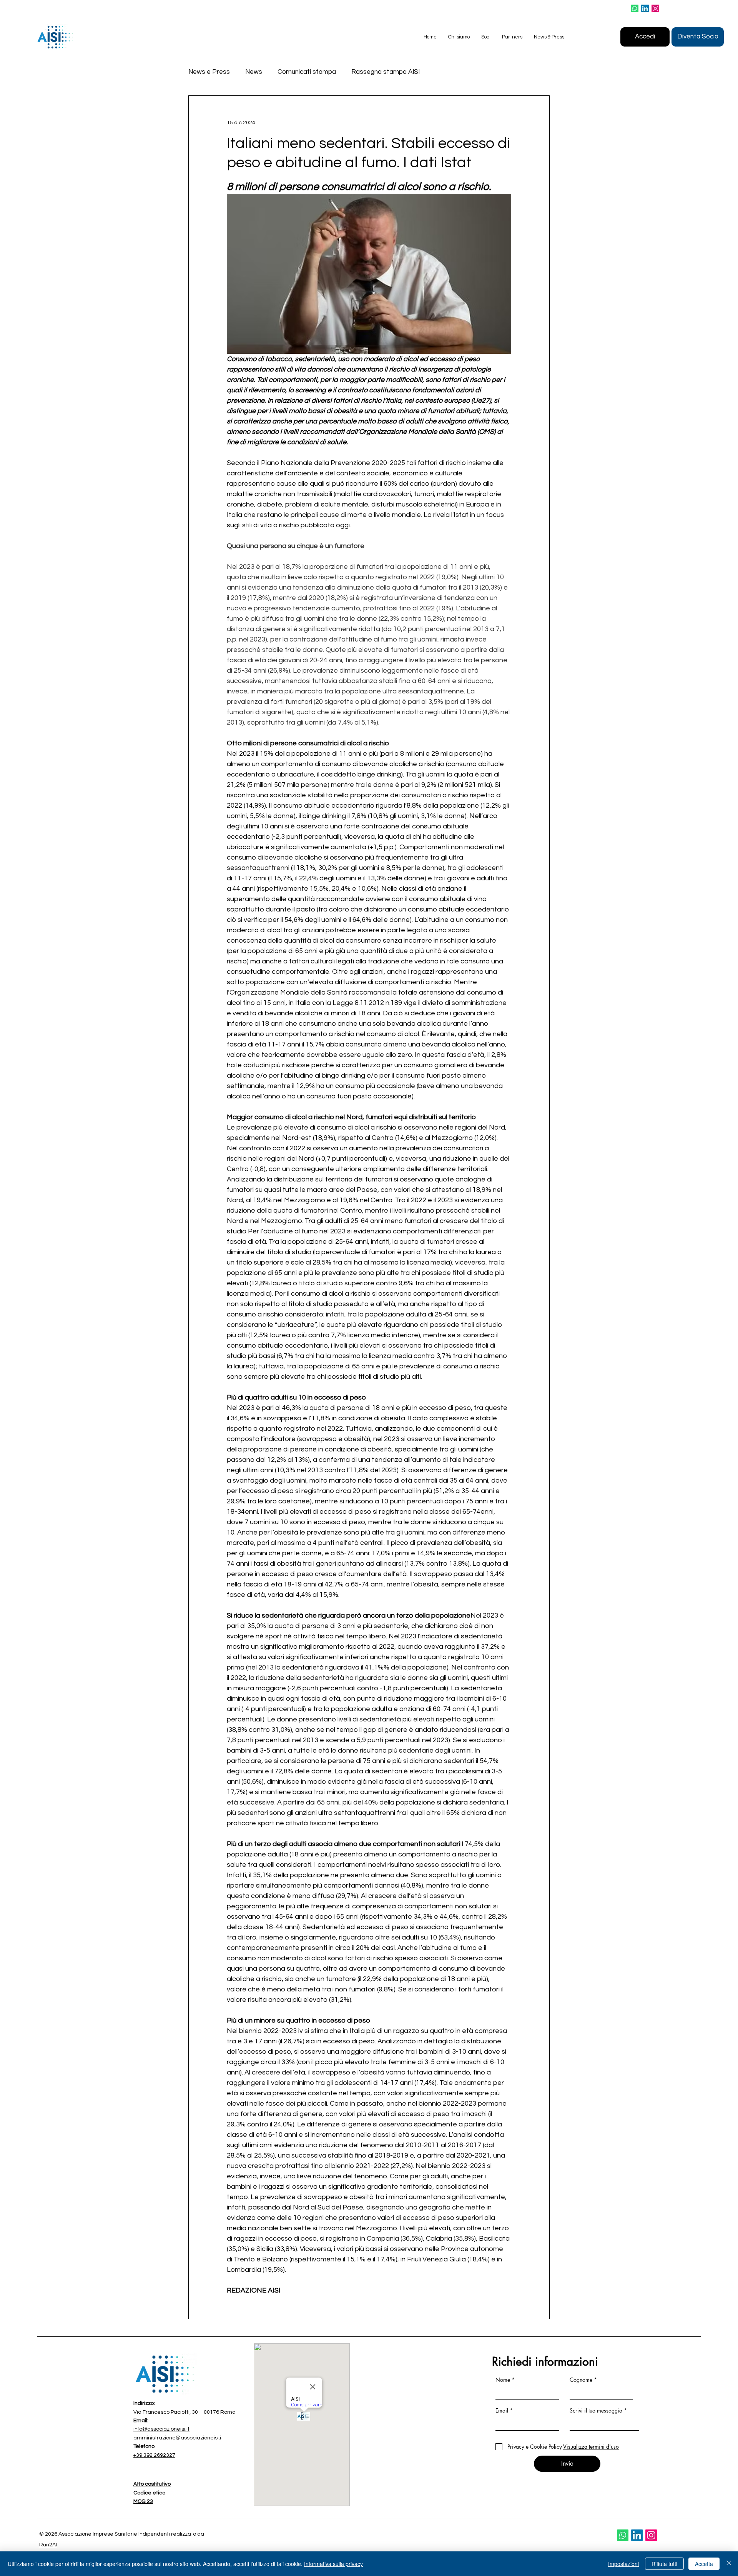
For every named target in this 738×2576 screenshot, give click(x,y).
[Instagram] (655, 8)
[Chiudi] (729, 2564)
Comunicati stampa (307, 72)
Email (502, 2411)
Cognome (581, 2380)
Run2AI (48, 2545)
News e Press (209, 72)
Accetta (704, 2564)
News (254, 72)
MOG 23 (143, 2501)
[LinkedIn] (645, 8)
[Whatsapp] (635, 8)
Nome (503, 2380)
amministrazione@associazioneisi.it (178, 2438)
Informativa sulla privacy (333, 2564)
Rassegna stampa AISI (386, 72)
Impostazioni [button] (623, 2564)
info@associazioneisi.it (161, 2429)
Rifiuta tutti (664, 2564)
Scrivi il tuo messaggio (596, 2411)
